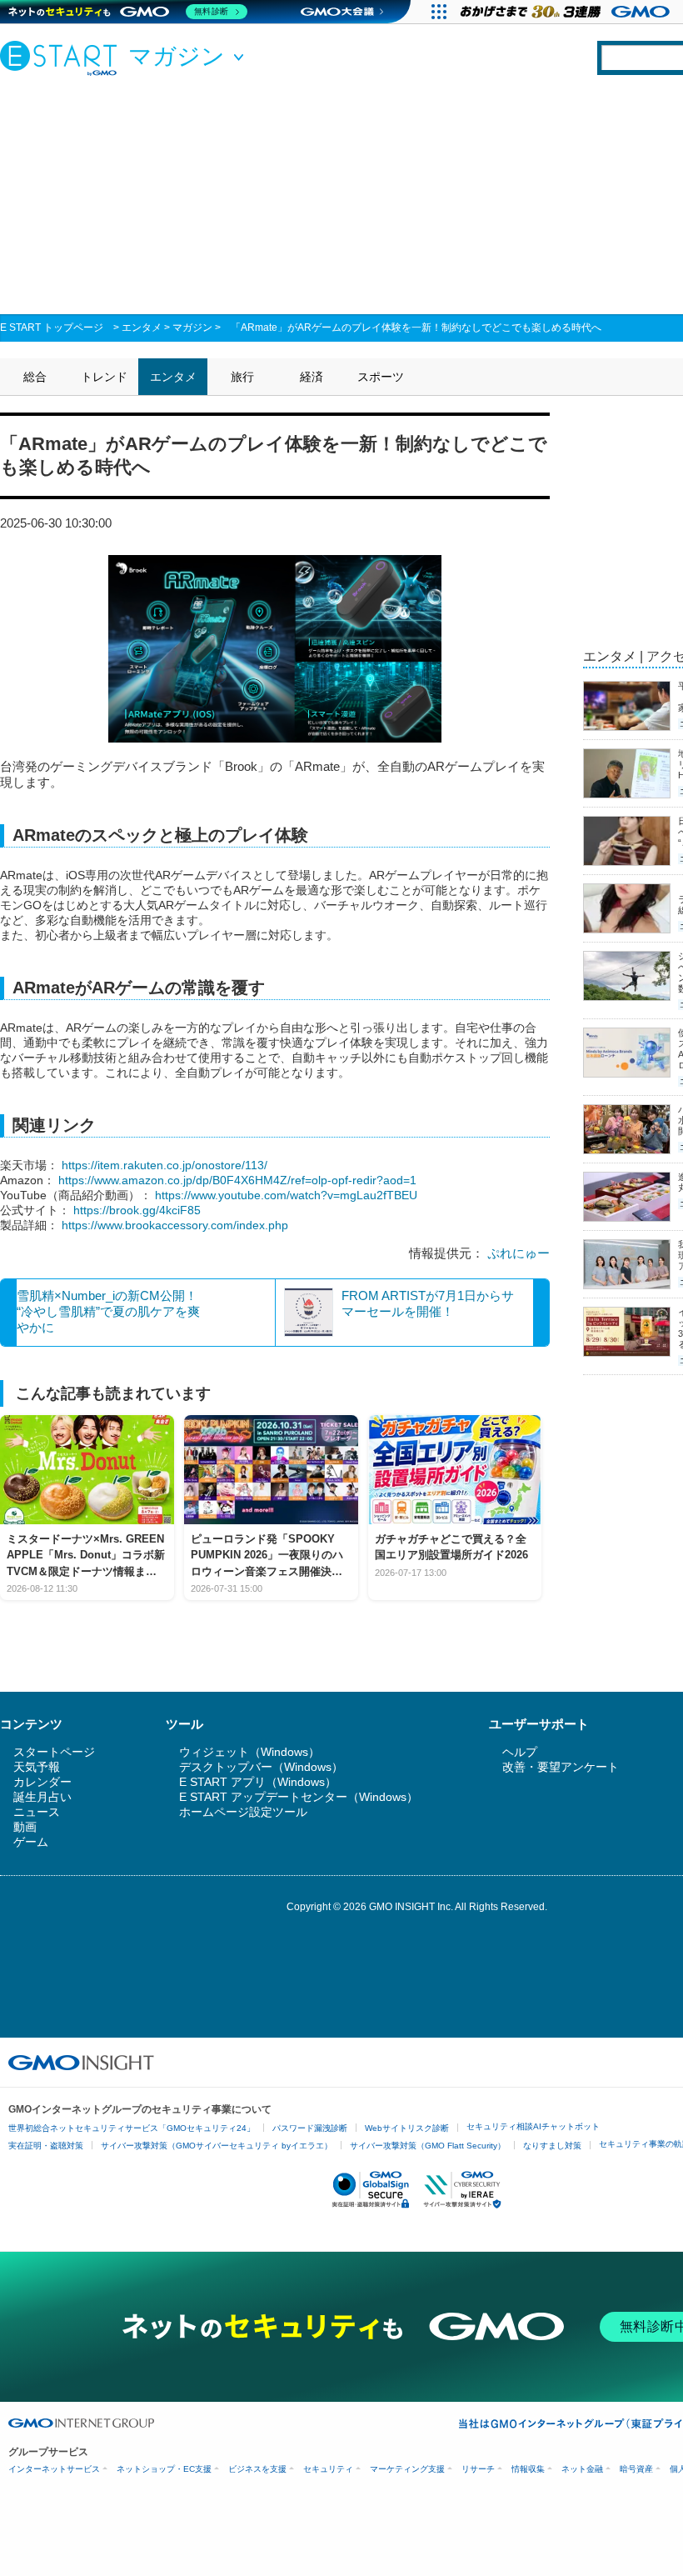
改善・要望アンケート (561, 1767)
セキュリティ (328, 2469)
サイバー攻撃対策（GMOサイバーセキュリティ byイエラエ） (217, 2146)
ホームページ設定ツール (243, 1812)
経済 (312, 377)
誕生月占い (42, 1797)
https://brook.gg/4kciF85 (137, 1210)
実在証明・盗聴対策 (46, 2146)
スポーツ (381, 377)
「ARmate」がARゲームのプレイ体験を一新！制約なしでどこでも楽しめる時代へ (416, 328)
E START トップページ (52, 328)
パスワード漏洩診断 (310, 2128)
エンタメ (142, 328)
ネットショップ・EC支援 (164, 2469)
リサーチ (478, 2469)
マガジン (192, 328)
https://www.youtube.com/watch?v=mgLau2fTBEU (286, 1195)
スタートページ (54, 1752)
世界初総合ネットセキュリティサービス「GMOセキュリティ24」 (132, 2128)
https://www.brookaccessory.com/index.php (175, 1225)
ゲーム (31, 1842)
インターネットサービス (54, 2469)
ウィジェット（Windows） (249, 1752)
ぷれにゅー (518, 1253)
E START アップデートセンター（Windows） (299, 1797)
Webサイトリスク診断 (407, 2128)
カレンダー (42, 1782)
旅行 (242, 377)
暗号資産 (636, 2469)
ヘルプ (520, 1752)
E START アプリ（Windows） (258, 1782)
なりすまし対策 (552, 2146)
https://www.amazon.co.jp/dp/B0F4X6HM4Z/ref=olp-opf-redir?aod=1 (237, 1180)
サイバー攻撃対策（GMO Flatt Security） (428, 2146)
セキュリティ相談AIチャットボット (533, 2126)
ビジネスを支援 (257, 2469)
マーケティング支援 (407, 2469)
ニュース (37, 1812)
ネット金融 (582, 2469)
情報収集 (528, 2469)
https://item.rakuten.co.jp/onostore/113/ (165, 1165)
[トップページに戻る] (62, 58)
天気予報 (37, 1767)
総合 (35, 377)
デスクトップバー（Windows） (261, 1767)
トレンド (104, 377)
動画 (25, 1827)
